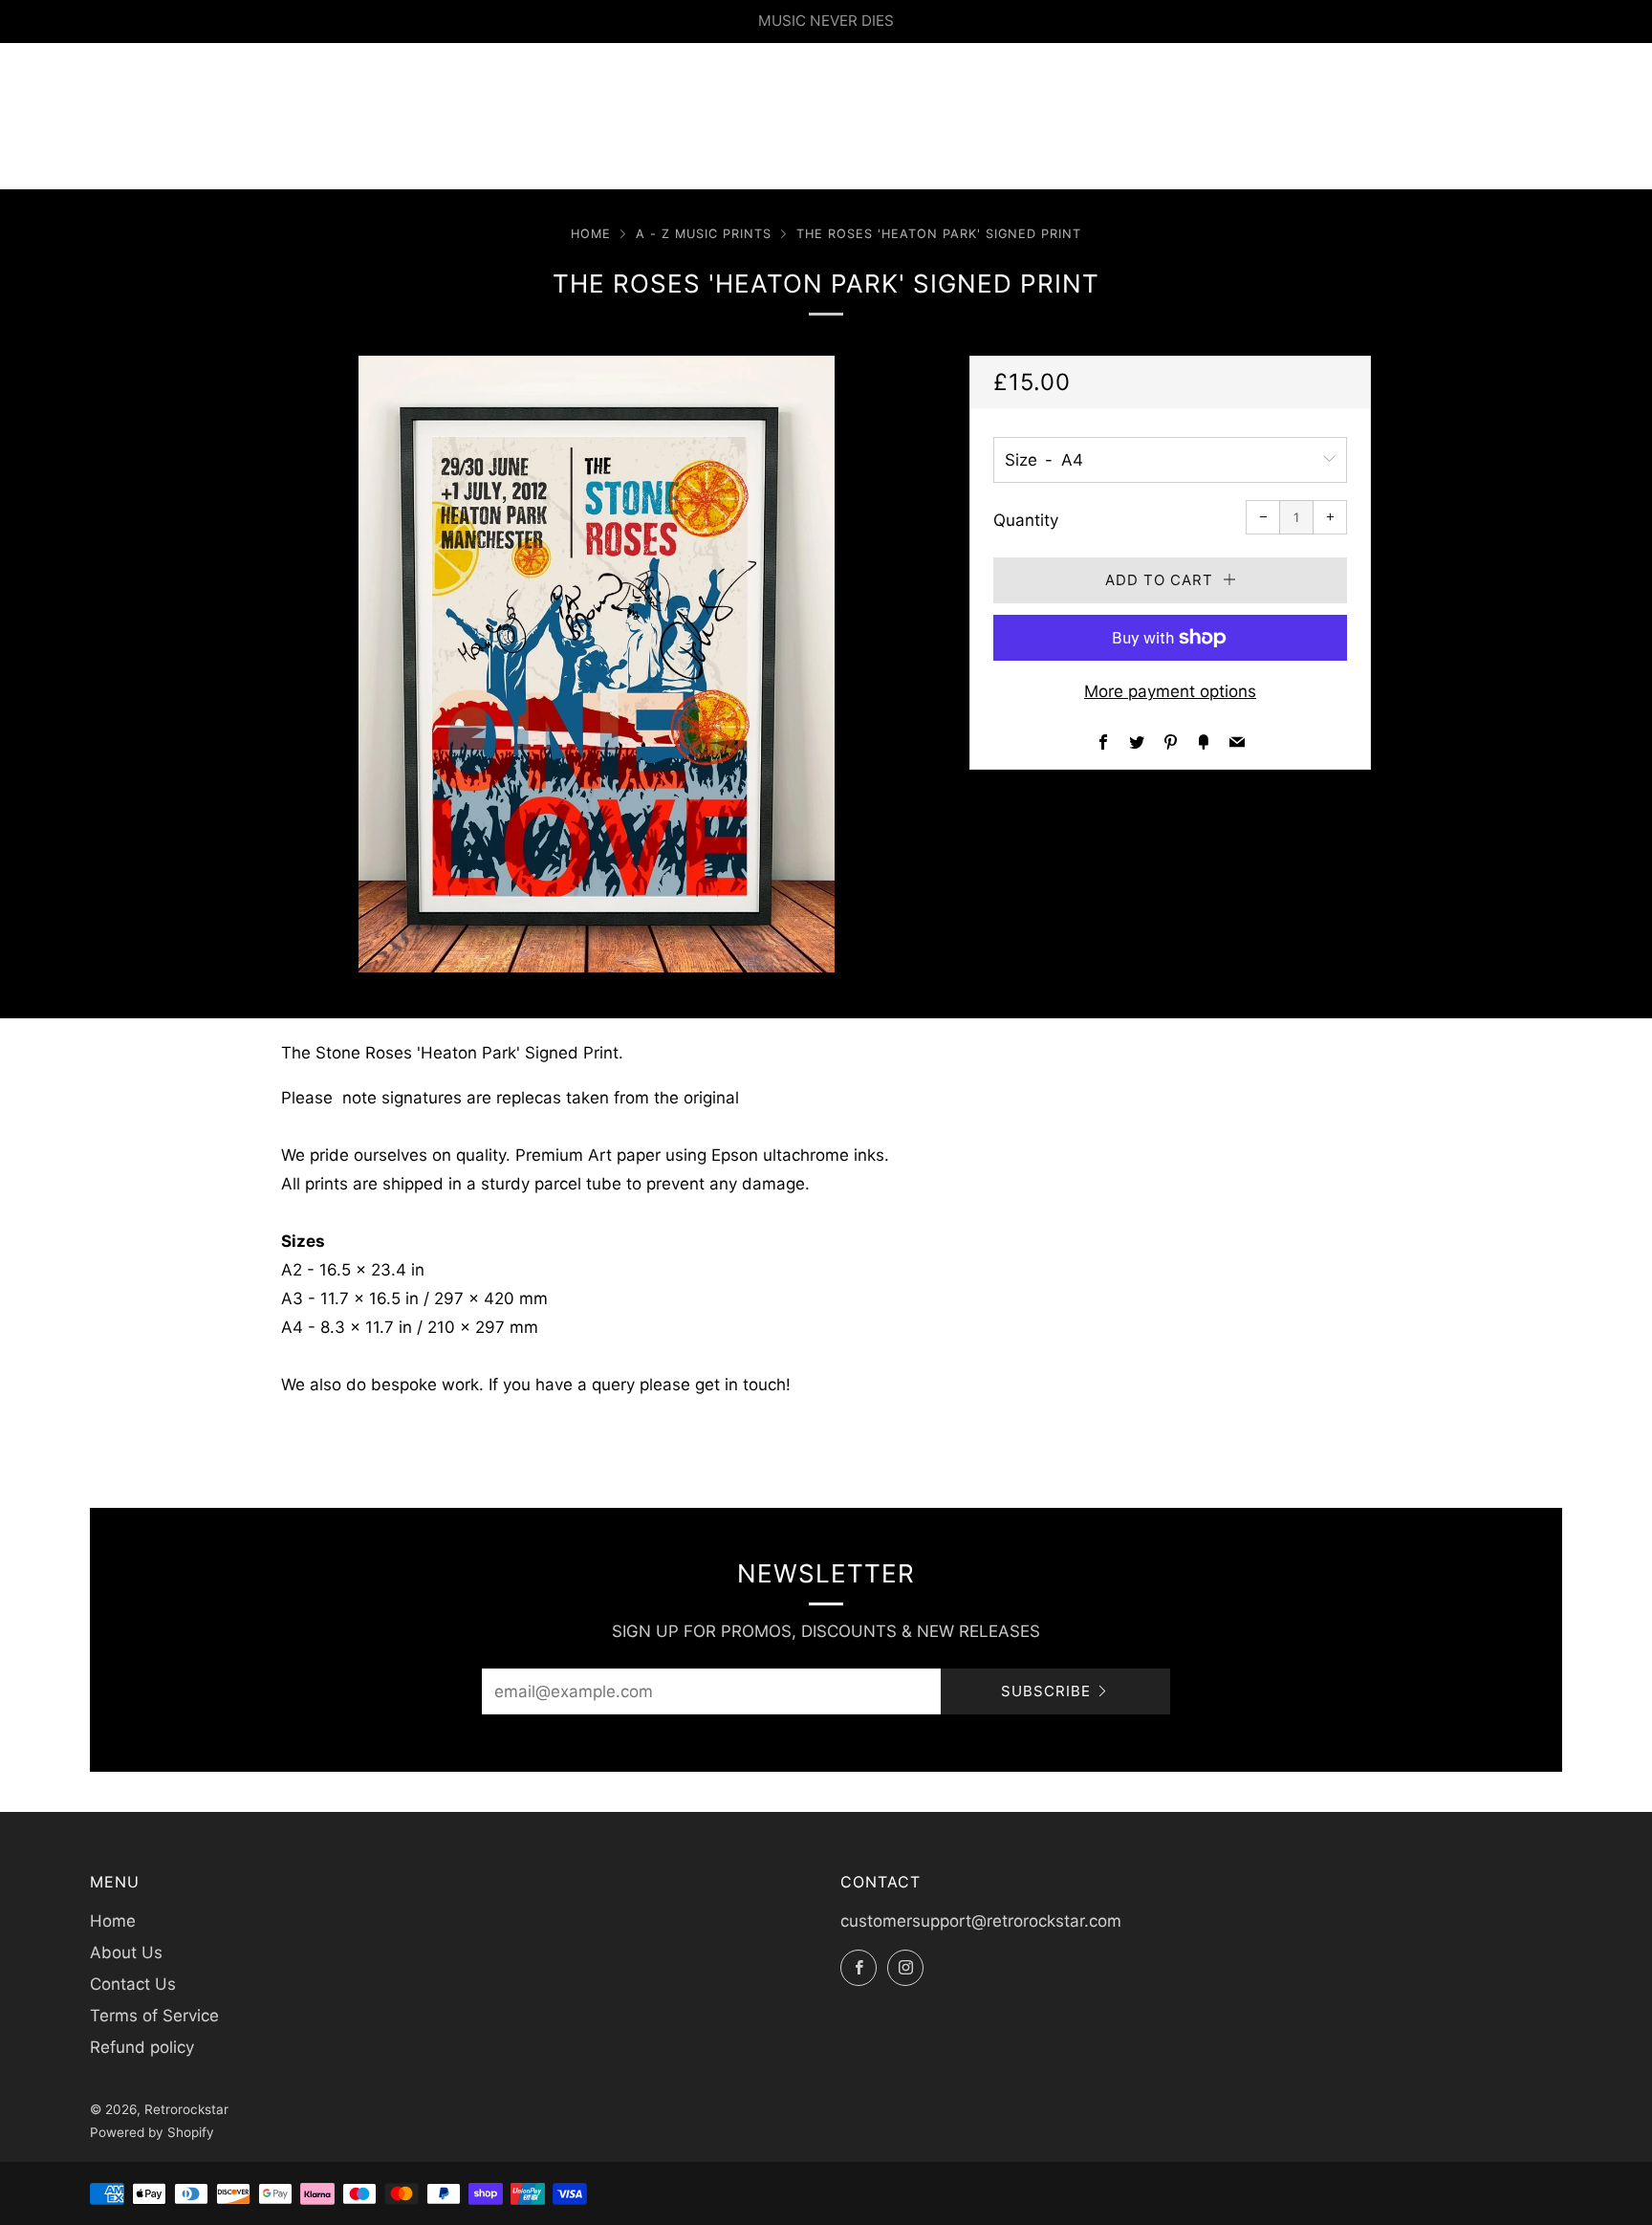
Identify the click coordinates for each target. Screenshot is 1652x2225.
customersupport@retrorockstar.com (981, 1921)
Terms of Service (154, 2016)
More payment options (1170, 691)
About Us (126, 1952)
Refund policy (142, 2047)
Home (591, 234)
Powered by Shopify (152, 2132)
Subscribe (1046, 1691)
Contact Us (133, 1984)
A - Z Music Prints (704, 234)
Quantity (1026, 520)
